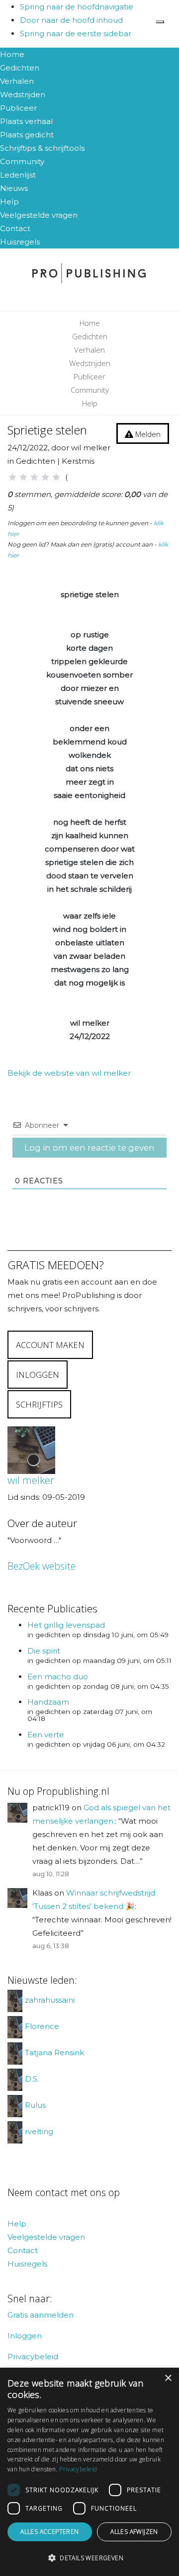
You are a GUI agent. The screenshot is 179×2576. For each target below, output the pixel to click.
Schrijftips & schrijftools (42, 148)
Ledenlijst (18, 175)
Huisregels (20, 242)
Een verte (46, 1735)
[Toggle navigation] (160, 22)
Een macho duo (58, 1677)
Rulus (35, 2106)
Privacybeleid (33, 2357)
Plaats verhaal (26, 121)
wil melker (31, 1480)
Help (9, 202)
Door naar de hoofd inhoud (71, 20)
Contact (15, 228)
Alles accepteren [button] (49, 2532)
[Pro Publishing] (89, 273)
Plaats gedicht (27, 135)
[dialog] (89, 2472)
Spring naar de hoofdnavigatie (77, 7)
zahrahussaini (50, 2000)
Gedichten (20, 68)
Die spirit (44, 1651)
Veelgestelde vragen (39, 215)
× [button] (168, 2378)
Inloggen (25, 2336)
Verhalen (17, 81)
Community (22, 161)
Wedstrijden (23, 94)
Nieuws (14, 188)
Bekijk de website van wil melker (69, 1073)
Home (12, 54)
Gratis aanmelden (41, 2315)
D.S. (32, 2079)
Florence (42, 2027)
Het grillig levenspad (66, 1625)
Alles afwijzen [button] (134, 2532)
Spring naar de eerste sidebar (76, 33)
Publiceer (18, 108)
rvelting (39, 2132)
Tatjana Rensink (54, 2053)
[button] (89, 2558)
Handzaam (48, 1702)
